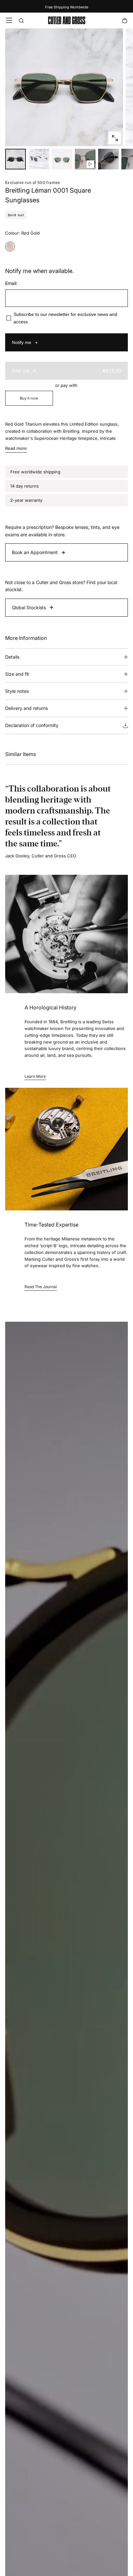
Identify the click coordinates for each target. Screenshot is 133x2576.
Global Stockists (29, 607)
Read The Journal (41, 1287)
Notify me (22, 342)
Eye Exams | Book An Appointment (67, 7)
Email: (11, 283)
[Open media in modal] (115, 138)
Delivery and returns (26, 708)
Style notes (17, 691)
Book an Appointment (35, 552)
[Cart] (125, 21)
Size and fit (17, 674)
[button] (9, 20)
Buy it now (29, 398)
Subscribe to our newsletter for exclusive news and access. (65, 318)
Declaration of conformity (32, 725)
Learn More (35, 1076)
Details (12, 657)
